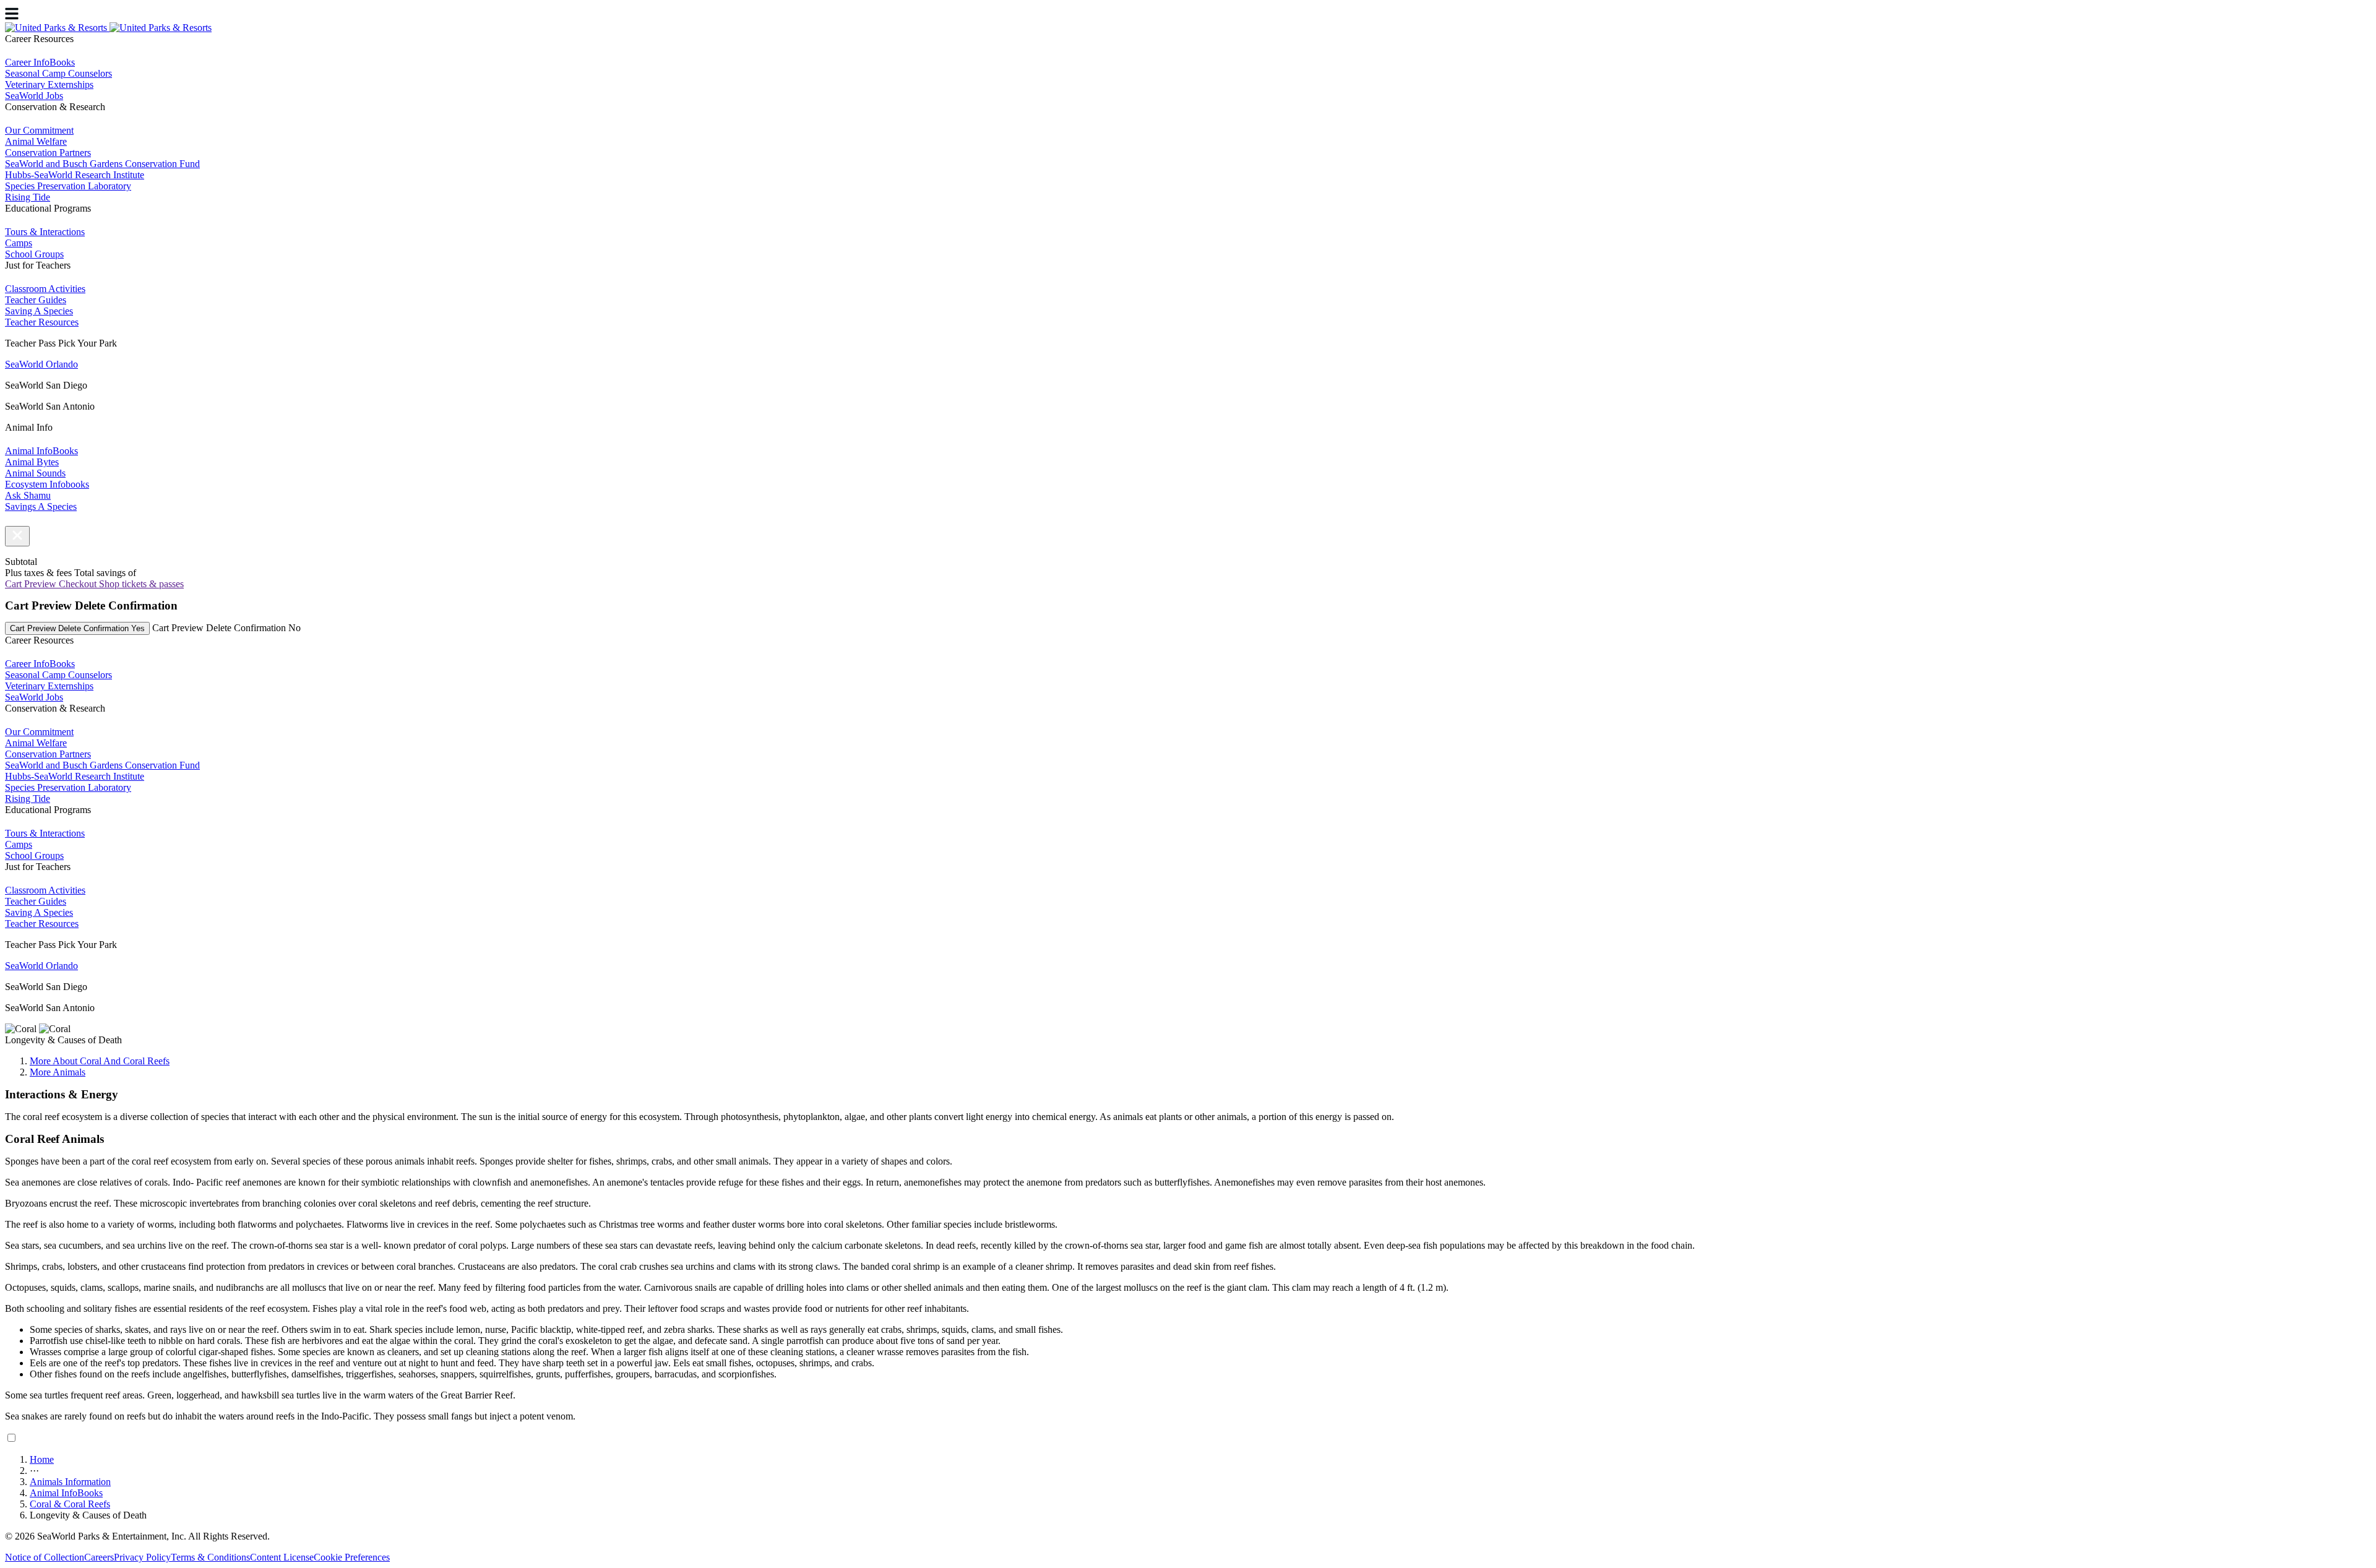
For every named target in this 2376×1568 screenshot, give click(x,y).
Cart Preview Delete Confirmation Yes (77, 628)
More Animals (58, 1072)
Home (42, 1459)
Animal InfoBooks (66, 1493)
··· (34, 1471)
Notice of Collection (45, 1557)
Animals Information (70, 1482)
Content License (282, 1557)
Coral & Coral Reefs (70, 1504)
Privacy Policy (142, 1557)
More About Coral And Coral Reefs (100, 1061)
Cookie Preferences (352, 1557)
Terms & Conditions (210, 1557)
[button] (17, 536)
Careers (99, 1557)
